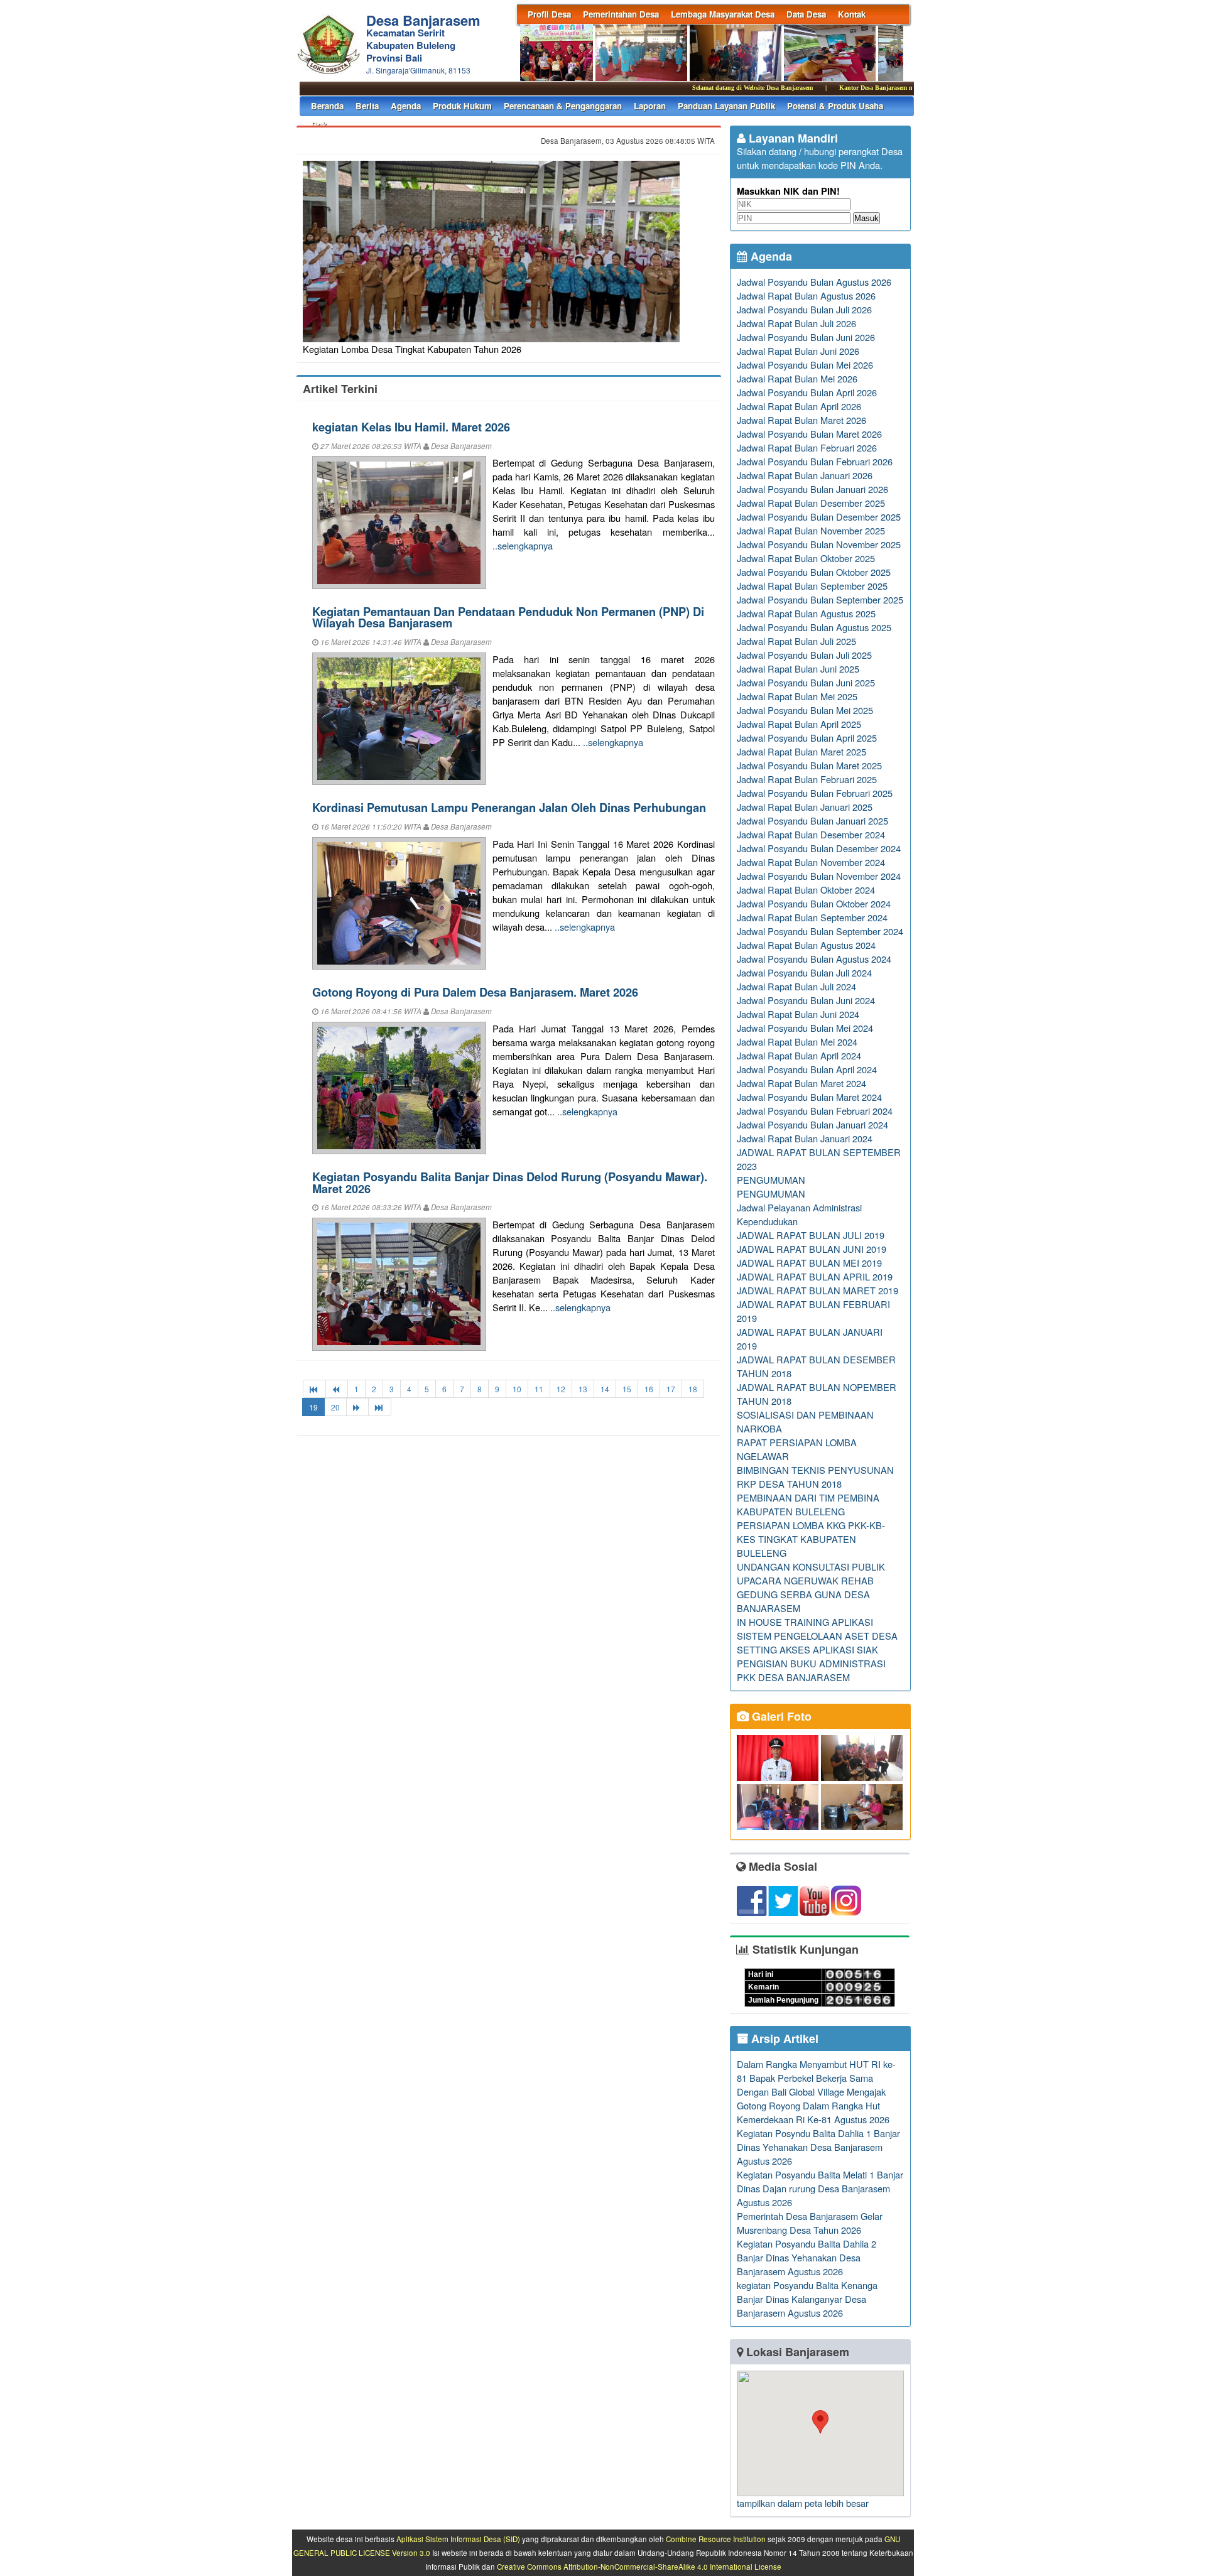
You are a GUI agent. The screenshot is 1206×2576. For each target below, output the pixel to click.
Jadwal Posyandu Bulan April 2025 (807, 738)
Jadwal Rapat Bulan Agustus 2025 (806, 613)
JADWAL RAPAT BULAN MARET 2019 (818, 1290)
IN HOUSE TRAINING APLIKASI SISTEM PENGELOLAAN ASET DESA (817, 1629)
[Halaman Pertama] (314, 1389)
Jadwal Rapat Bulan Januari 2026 (805, 475)
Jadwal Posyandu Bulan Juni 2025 (806, 682)
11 (539, 1389)
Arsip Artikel (783, 2038)
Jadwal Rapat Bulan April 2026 (799, 406)
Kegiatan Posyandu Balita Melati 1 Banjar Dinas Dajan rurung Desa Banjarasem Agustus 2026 (820, 2188)
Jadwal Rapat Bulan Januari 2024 (805, 1138)
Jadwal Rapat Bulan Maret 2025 (801, 751)
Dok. (320, 125)
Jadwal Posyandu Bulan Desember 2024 (819, 848)
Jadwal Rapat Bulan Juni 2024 (798, 1014)
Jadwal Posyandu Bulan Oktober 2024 (814, 903)
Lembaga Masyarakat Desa (723, 14)
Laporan (650, 106)
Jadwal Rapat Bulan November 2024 (811, 862)
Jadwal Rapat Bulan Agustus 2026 (806, 295)
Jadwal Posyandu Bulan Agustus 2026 (814, 282)
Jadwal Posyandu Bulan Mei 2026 (805, 365)
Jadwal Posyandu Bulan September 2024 (820, 931)
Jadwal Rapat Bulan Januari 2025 (805, 807)
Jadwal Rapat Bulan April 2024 (799, 1055)
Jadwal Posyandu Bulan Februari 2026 (815, 461)
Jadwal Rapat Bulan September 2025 (812, 586)
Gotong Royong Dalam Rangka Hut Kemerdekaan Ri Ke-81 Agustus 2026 (813, 2112)
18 (693, 1389)
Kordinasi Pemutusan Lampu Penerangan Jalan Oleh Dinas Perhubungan (509, 807)
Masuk (866, 218)
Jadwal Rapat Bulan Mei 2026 (797, 378)
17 (671, 1389)
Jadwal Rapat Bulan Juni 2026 (798, 351)
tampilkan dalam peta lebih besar (803, 2503)
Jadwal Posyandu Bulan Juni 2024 (806, 1000)
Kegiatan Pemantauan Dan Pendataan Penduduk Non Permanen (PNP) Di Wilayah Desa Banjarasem (508, 617)
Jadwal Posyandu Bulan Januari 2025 (812, 820)
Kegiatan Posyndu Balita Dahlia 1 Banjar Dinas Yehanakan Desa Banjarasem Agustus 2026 (818, 2147)
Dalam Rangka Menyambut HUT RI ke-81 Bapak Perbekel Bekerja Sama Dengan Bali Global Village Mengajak (816, 2078)
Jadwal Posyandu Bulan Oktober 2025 (814, 572)
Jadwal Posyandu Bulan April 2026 (807, 392)
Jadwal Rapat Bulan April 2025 (799, 724)
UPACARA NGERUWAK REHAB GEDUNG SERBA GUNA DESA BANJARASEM (805, 1594)
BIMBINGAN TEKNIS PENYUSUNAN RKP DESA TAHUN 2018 (815, 1477)
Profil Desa (549, 14)
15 (627, 1389)
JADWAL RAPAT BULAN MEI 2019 (809, 1263)
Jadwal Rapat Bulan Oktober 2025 (806, 558)
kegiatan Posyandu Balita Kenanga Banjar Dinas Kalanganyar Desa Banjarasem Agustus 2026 (807, 2299)
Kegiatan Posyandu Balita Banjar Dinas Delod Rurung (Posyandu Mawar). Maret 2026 (510, 1182)
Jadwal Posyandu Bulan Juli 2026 (804, 309)
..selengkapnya (523, 545)
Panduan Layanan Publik (726, 106)
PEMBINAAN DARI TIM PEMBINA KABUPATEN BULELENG (808, 1504)
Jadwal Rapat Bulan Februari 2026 (807, 447)
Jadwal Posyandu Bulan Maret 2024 (809, 1097)
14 (605, 1389)
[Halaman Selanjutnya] (357, 1407)
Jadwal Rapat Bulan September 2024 (812, 917)
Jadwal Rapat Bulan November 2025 (811, 530)
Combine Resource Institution (716, 2539)
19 (313, 1407)
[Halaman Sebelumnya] (337, 1389)
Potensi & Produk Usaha (835, 106)
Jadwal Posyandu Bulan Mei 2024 (805, 1028)
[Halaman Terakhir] (380, 1407)
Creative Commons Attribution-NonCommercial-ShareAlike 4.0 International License (639, 2567)
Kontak (852, 14)
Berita (367, 106)
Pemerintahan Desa (621, 14)
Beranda (327, 106)
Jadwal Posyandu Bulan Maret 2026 (809, 434)
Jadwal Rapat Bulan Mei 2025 (797, 696)
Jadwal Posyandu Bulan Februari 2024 (815, 1111)
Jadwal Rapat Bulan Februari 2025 (807, 779)
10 (517, 1389)
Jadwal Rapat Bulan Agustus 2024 (806, 945)
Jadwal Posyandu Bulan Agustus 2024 (814, 959)
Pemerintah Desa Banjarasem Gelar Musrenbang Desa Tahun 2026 (810, 2223)
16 (649, 1389)
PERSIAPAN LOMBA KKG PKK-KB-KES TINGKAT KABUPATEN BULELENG (811, 1539)
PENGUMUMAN (771, 1180)
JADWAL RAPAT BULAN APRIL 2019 (815, 1276)
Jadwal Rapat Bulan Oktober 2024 (806, 890)
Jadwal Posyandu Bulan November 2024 (819, 876)
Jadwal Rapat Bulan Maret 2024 (801, 1083)
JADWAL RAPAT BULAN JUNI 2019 (812, 1249)
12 (561, 1389)
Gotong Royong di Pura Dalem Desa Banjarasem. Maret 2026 (475, 992)
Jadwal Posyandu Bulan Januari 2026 (812, 489)
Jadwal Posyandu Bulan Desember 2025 (819, 517)
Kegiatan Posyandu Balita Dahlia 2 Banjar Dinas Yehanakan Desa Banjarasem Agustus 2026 (807, 2257)
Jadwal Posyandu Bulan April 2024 (807, 1069)
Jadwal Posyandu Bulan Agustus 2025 (814, 627)
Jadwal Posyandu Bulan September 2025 (820, 599)
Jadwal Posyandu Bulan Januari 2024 (812, 1124)
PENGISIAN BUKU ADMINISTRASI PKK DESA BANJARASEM (811, 1670)
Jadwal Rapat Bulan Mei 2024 (797, 1042)
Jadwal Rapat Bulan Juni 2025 (798, 668)
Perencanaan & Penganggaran (563, 106)
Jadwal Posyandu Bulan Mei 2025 (805, 710)
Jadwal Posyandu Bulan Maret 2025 (809, 765)
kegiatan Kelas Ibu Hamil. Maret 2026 (411, 427)
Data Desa (806, 14)
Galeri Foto (780, 1716)
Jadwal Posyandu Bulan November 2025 (819, 544)
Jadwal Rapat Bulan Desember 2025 (811, 503)
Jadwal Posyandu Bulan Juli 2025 (804, 655)
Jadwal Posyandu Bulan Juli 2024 (804, 972)
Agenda (406, 106)
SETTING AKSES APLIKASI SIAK (807, 1649)
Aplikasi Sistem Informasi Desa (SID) (458, 2539)
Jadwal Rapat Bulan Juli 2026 (796, 323)
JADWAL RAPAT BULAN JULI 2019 (811, 1235)
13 (583, 1389)
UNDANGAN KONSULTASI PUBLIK (811, 1567)
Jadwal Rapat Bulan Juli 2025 (796, 641)
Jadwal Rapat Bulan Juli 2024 (796, 986)
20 (335, 1407)
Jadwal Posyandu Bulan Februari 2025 (815, 793)
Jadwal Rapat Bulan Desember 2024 (811, 834)
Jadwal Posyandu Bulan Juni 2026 (806, 337)
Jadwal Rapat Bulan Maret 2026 (801, 420)
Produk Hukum (462, 106)
